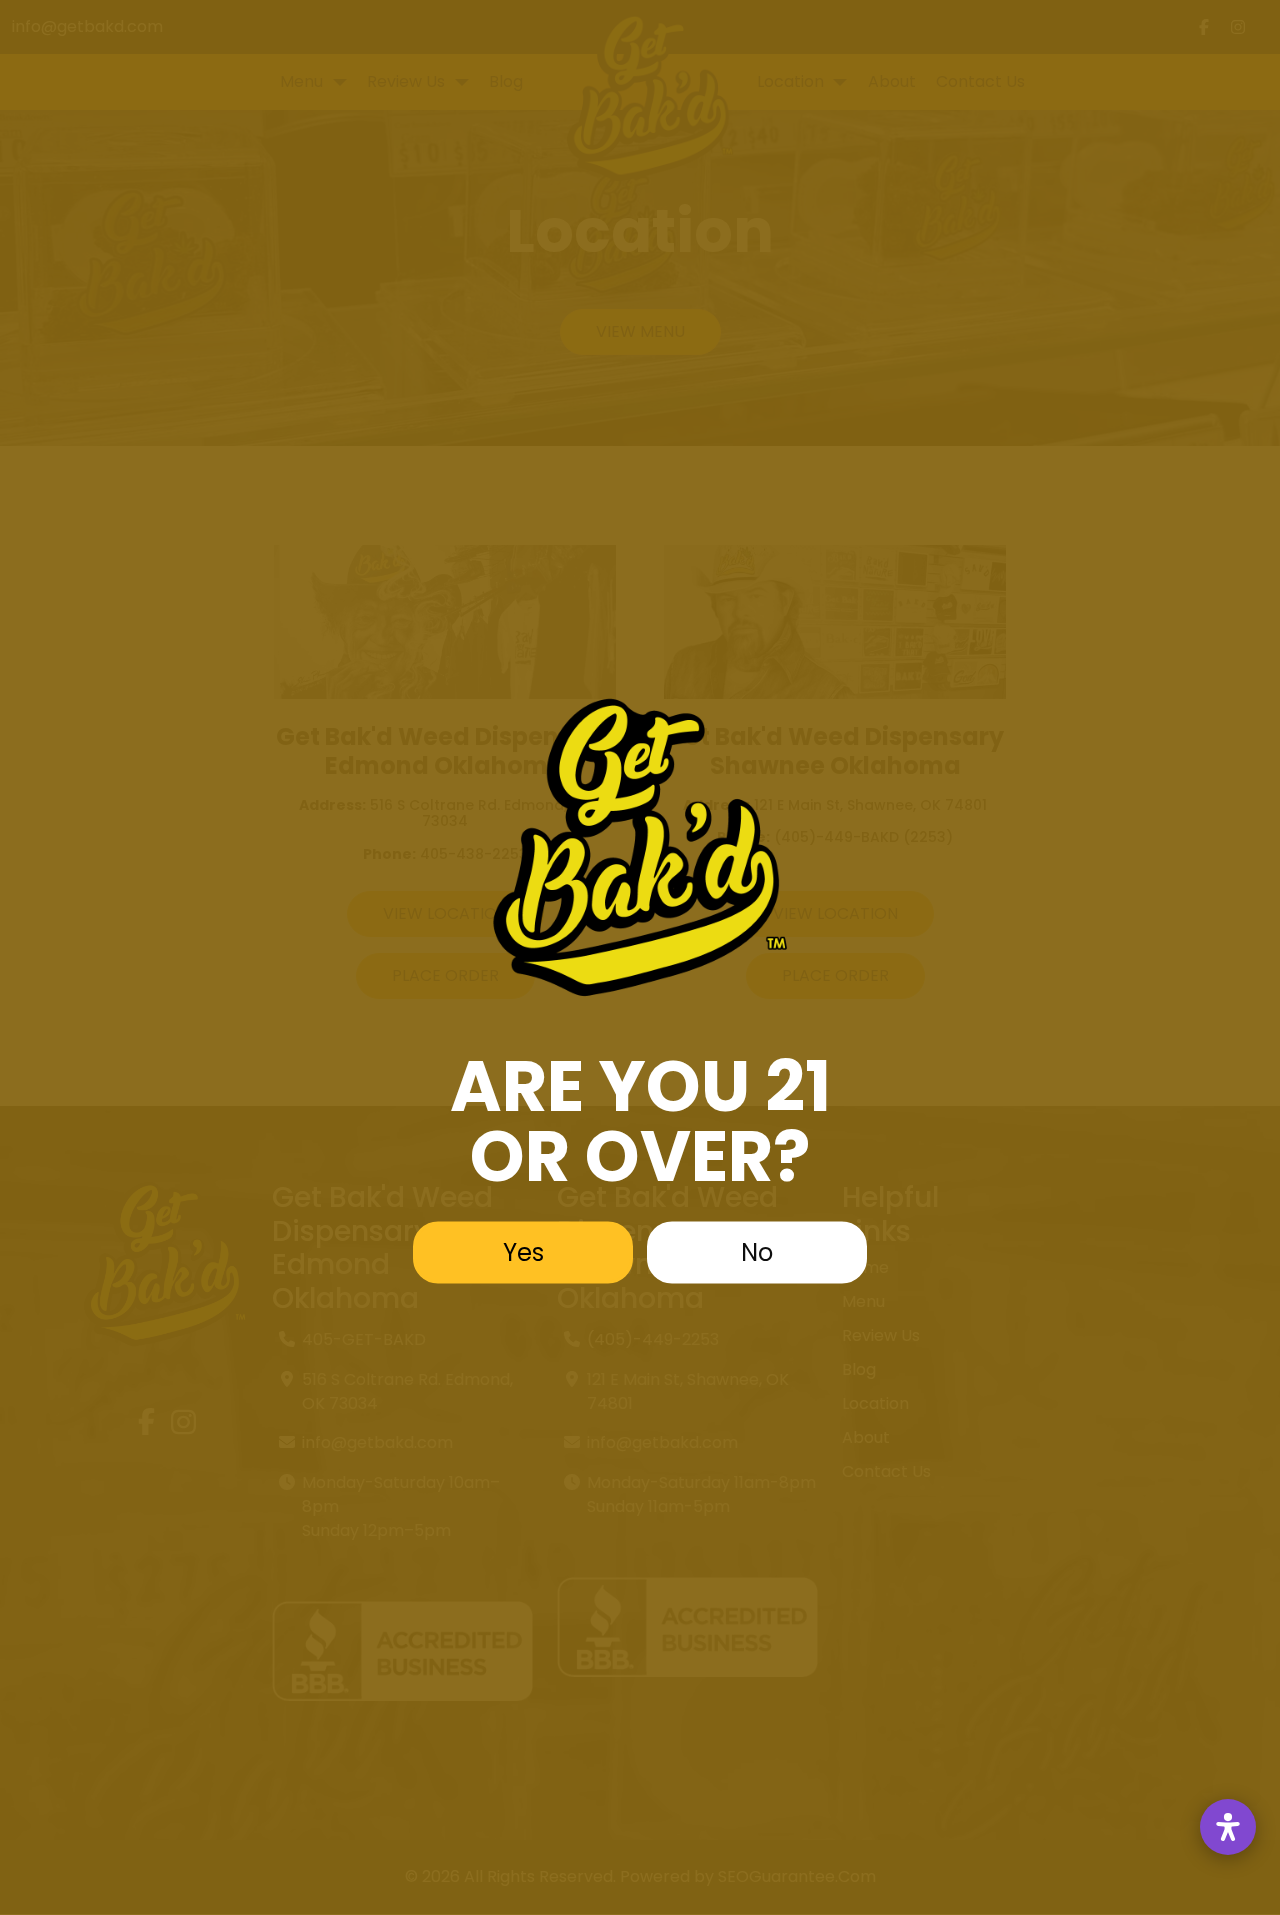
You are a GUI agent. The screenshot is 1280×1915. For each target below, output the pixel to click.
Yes (523, 1251)
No (757, 1251)
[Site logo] (640, 847)
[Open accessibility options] (1228, 1827)
